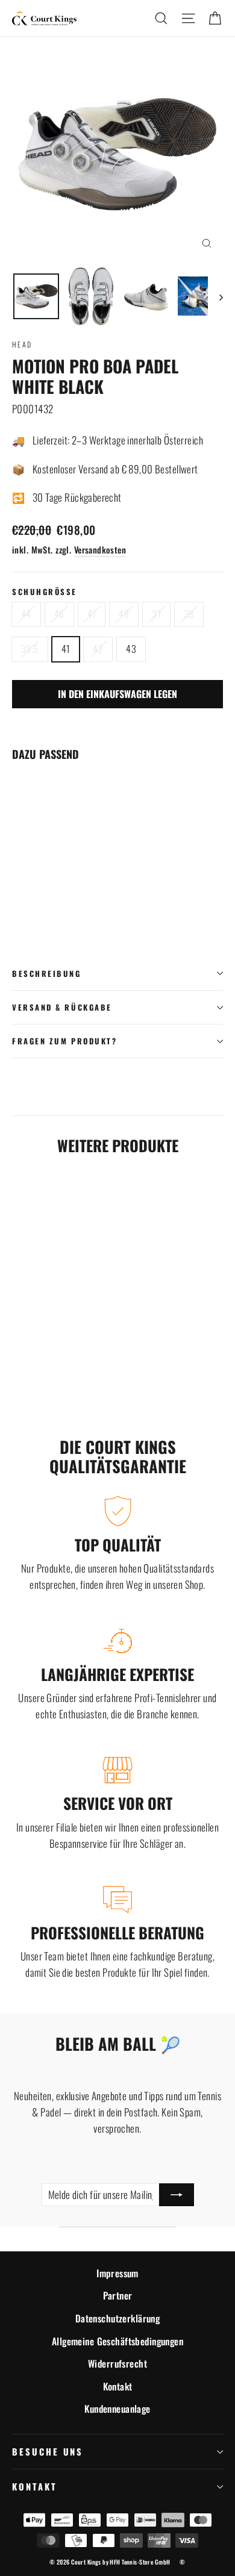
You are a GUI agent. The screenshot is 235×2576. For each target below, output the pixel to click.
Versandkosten (100, 550)
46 (59, 614)
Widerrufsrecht (117, 2363)
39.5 (30, 649)
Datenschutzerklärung (118, 2318)
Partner (118, 2295)
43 (131, 649)
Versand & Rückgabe (62, 1007)
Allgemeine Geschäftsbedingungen (117, 2341)
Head (22, 344)
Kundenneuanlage (117, 2409)
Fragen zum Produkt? (64, 1041)
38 (189, 614)
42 (98, 649)
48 (124, 614)
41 (66, 649)
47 (92, 614)
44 (26, 614)
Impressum (117, 2273)
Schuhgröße (45, 592)
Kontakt (118, 2386)
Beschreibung (47, 974)
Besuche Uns (48, 2451)
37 (156, 614)
